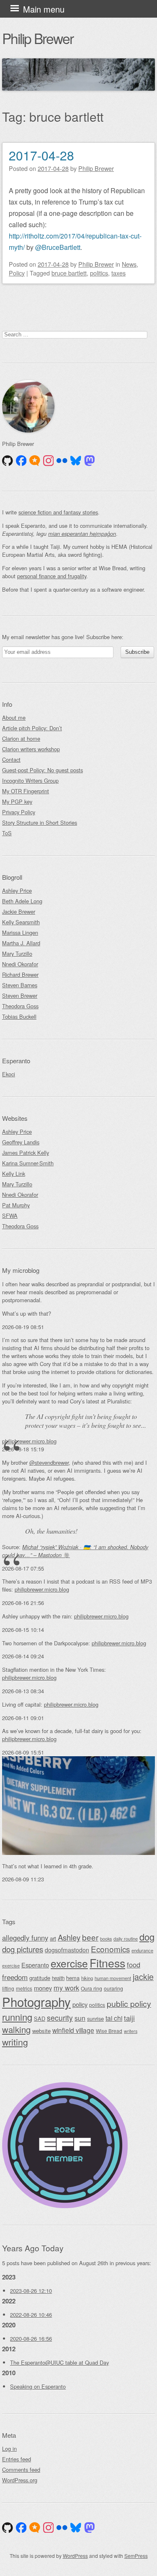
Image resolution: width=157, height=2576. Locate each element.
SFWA (10, 1216)
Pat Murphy (16, 1205)
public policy (129, 2004)
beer (90, 1937)
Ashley (69, 1937)
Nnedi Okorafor (20, 964)
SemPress (136, 2556)
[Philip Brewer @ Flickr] (62, 461)
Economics (110, 1949)
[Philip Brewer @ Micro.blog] (35, 461)
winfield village (73, 2030)
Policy (17, 273)
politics (99, 273)
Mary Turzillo (17, 954)
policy (80, 2004)
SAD (40, 2019)
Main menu (44, 9)
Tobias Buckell (19, 1016)
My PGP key (17, 801)
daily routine (126, 1939)
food (134, 1965)
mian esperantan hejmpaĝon (82, 534)
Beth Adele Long (22, 901)
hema (73, 1978)
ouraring (113, 1988)
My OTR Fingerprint (26, 791)
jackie (143, 1977)
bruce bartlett (69, 273)
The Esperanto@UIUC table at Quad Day (59, 2362)
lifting (8, 1988)
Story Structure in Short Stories (40, 822)
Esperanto (35, 1965)
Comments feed (21, 2470)
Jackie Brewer (19, 912)
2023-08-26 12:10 (31, 2291)
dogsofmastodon (67, 1950)
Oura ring (91, 1988)
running (17, 2017)
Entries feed (17, 2459)
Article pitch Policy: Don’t (32, 728)
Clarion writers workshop (31, 749)
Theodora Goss (20, 1006)
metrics (24, 1988)
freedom (15, 1977)
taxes (118, 273)
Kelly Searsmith (21, 922)
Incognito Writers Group (30, 780)
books (106, 1939)
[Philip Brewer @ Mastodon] (90, 461)
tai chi (114, 2018)
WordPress (75, 2556)
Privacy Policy (19, 812)
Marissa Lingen (20, 933)
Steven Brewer (20, 996)
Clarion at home (21, 738)
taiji (129, 2018)
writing (15, 2042)
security (60, 2018)
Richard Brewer (20, 975)
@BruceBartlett (58, 247)
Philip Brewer (38, 38)
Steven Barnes (20, 985)
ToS (7, 833)
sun (80, 2018)
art (53, 1938)
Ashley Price (17, 891)
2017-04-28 (41, 155)
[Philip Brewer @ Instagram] (49, 461)
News (129, 264)
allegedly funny (25, 1938)
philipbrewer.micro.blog (29, 1441)
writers (131, 2031)
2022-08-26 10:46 (31, 2315)
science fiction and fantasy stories (58, 512)
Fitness (107, 1963)
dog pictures (23, 1949)
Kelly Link (14, 1174)
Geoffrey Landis (21, 1142)
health (58, 1978)
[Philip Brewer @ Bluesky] (76, 461)
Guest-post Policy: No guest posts (42, 770)
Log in (9, 2449)
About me (14, 717)
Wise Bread (109, 2031)
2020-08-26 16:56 (31, 2339)
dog (147, 1937)
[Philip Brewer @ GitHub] (8, 461)
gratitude (40, 1978)
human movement (113, 1978)
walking (16, 2029)
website (41, 2031)
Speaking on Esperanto (38, 2386)
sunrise (95, 2019)
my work (66, 1988)
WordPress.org (20, 2480)
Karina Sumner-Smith (28, 1163)
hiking (87, 1978)
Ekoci (9, 1074)
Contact (11, 759)
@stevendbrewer (49, 1462)
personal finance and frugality (52, 576)
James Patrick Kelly (26, 1153)
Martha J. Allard (21, 943)
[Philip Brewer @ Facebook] (21, 461)
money (43, 1988)
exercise (69, 1963)
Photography (36, 2002)
